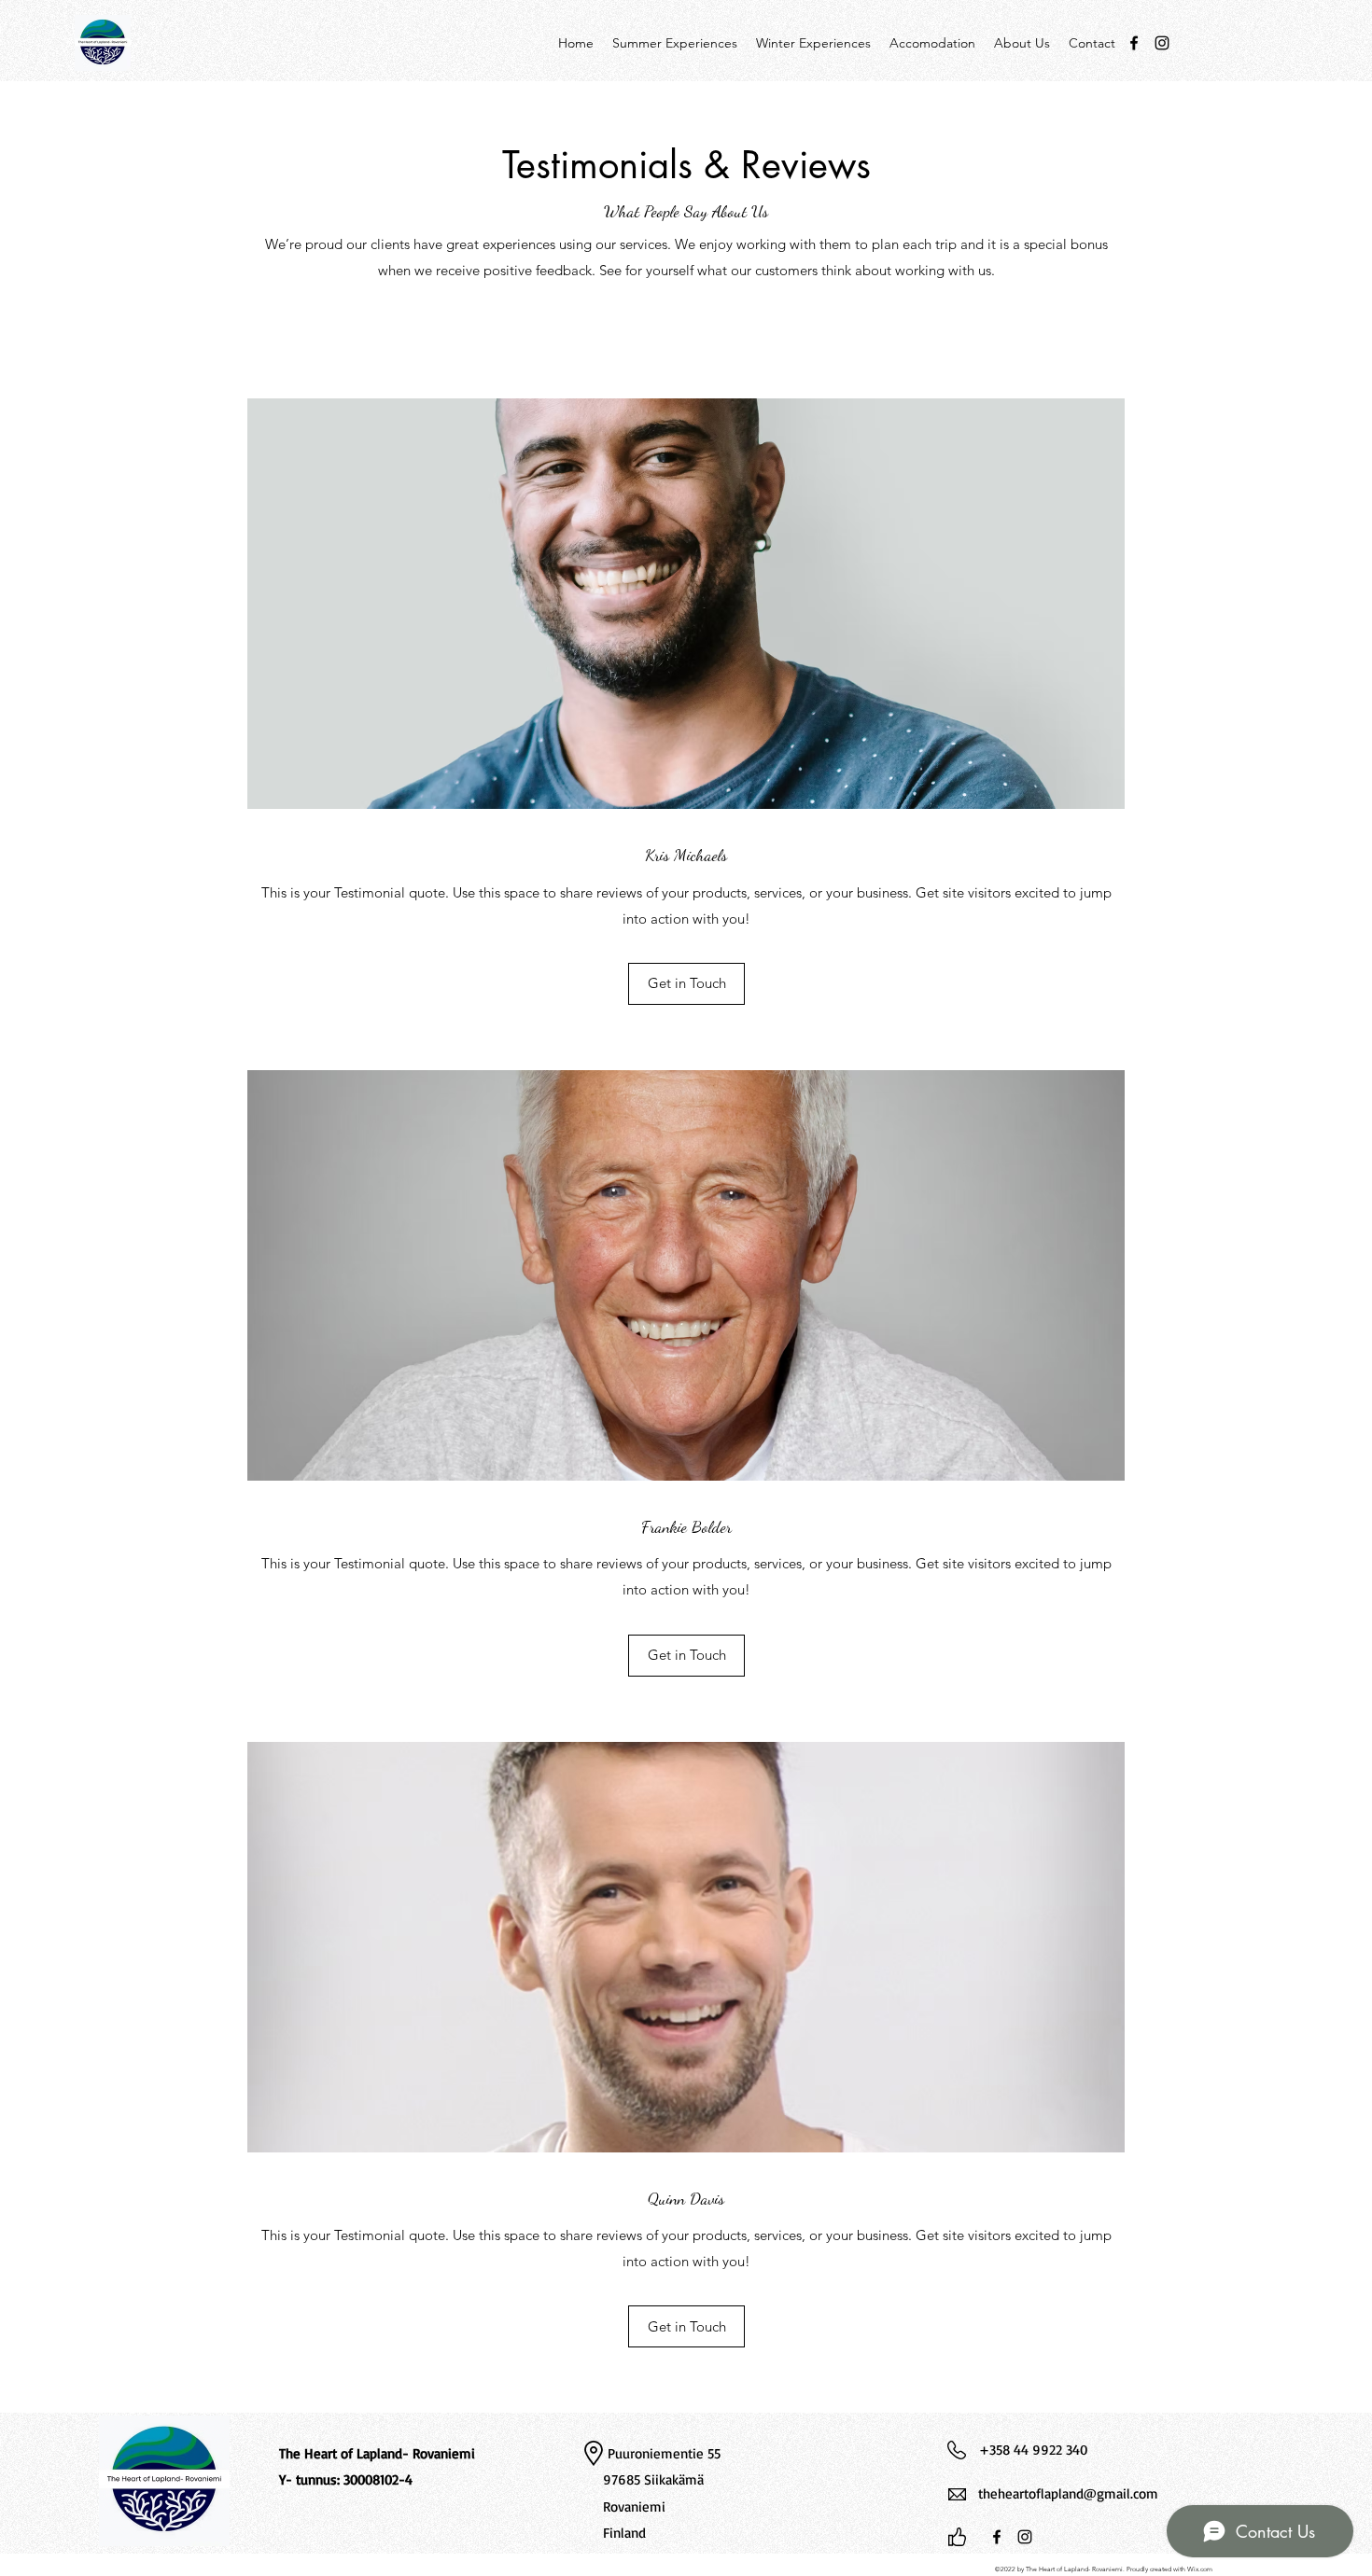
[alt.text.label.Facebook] (1134, 43)
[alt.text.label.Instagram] (1162, 43)
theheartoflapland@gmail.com (1068, 2493)
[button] (686, 984)
